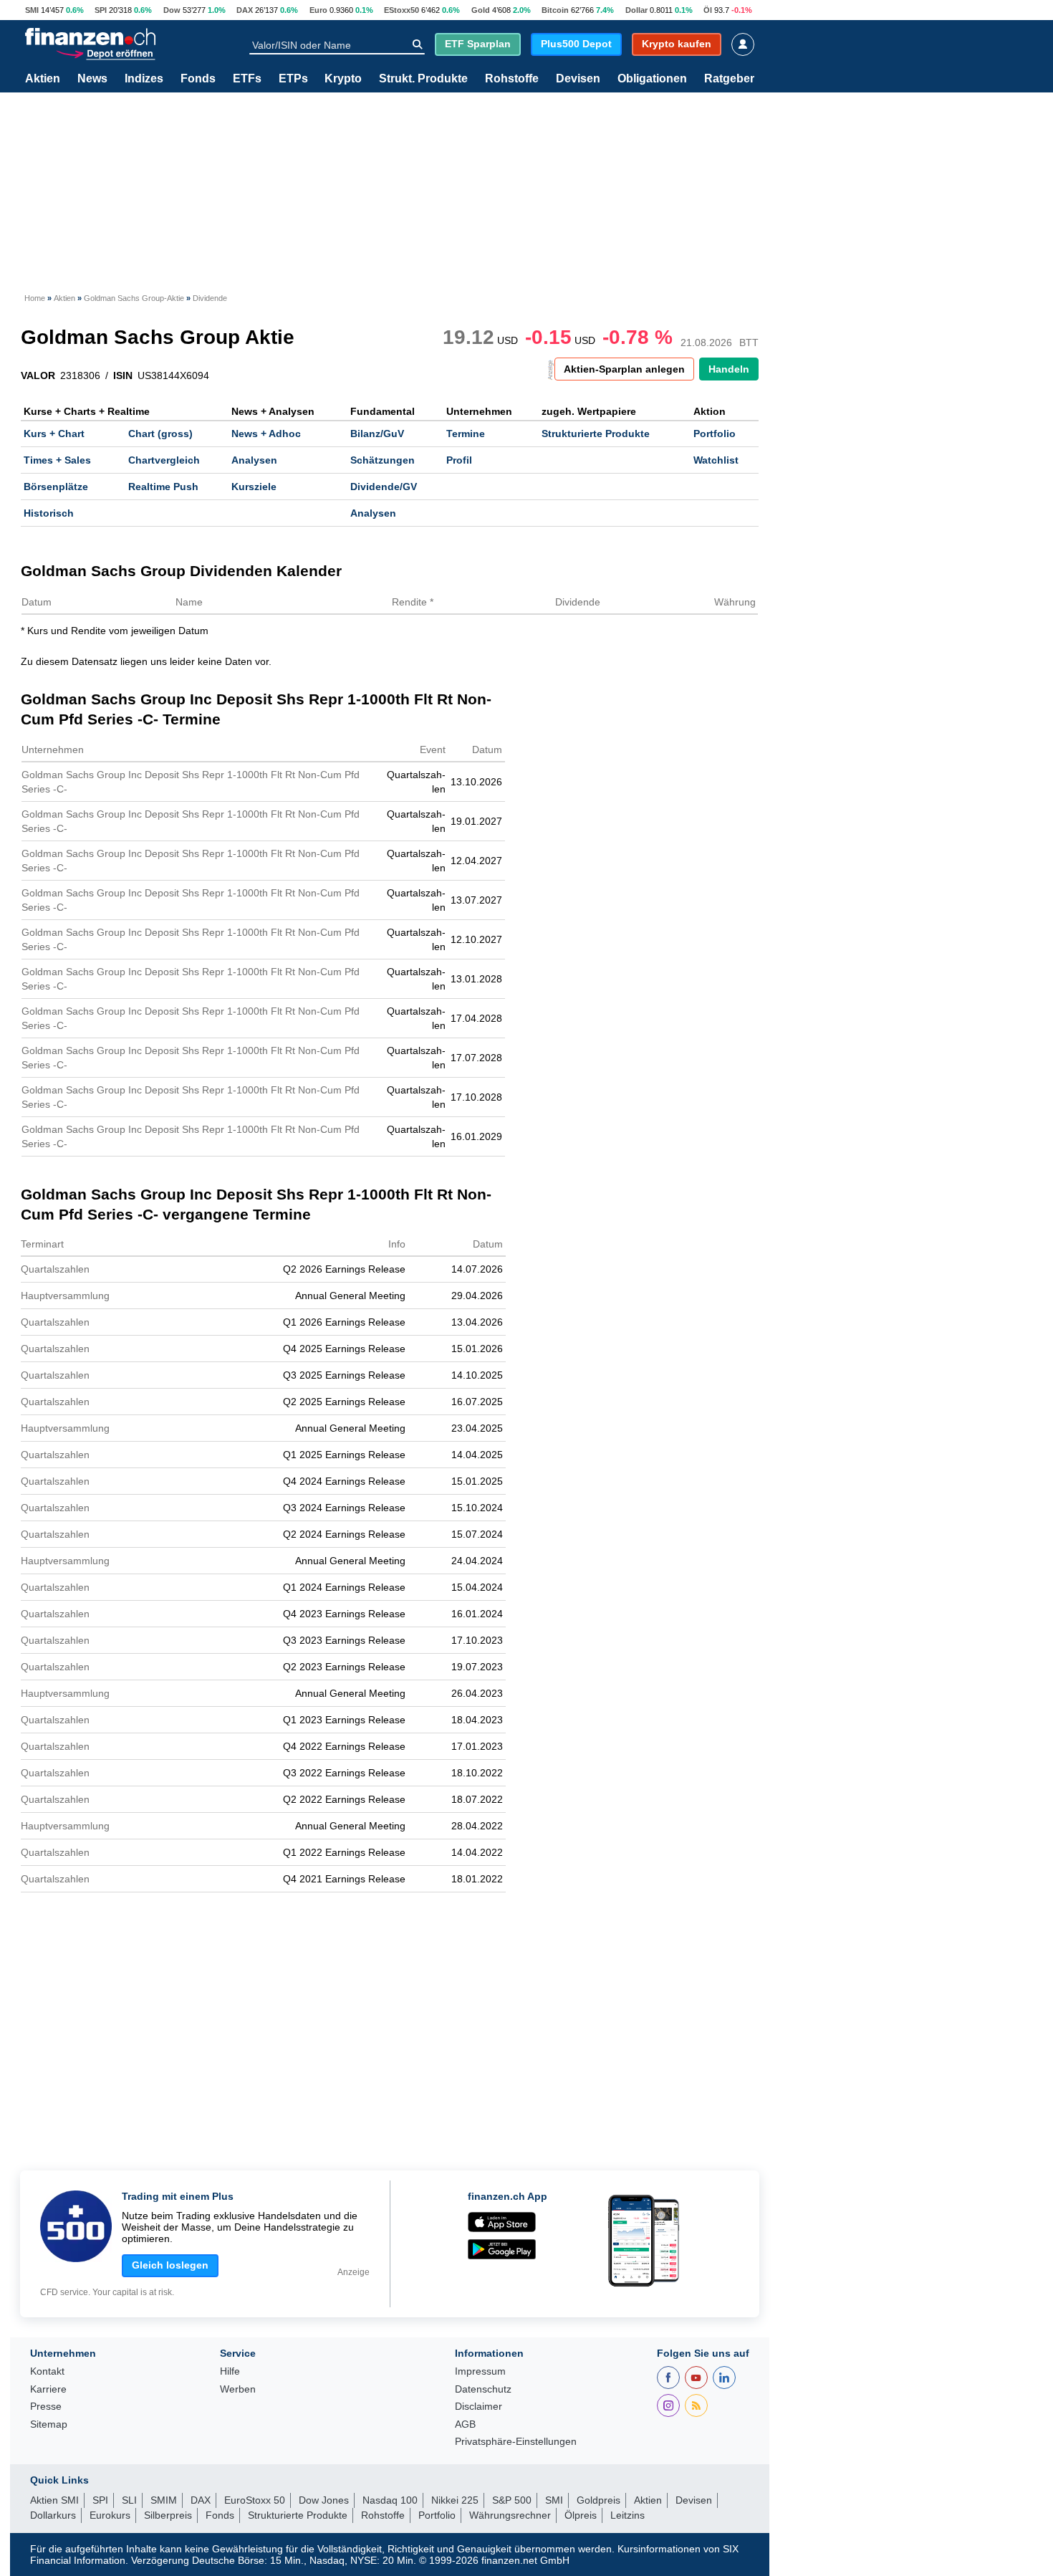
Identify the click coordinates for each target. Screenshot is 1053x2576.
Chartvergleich (164, 460)
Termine (466, 434)
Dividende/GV (384, 487)
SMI (32, 10)
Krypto (343, 79)
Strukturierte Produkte (596, 434)
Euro (318, 10)
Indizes (144, 79)
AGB (465, 2424)
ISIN (123, 375)
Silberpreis (168, 2515)
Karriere (48, 2389)
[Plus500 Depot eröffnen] (105, 53)
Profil (459, 460)
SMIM (164, 2500)
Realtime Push (163, 487)
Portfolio (715, 434)
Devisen (578, 79)
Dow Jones (324, 2500)
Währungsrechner (510, 2515)
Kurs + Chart (54, 434)
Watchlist (716, 460)
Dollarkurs (53, 2515)
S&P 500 (512, 2500)
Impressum (480, 2371)
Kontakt (47, 2371)
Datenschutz (483, 2389)
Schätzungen (383, 460)
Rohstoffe (512, 79)
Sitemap (49, 2424)
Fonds (198, 79)
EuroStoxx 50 (255, 2500)
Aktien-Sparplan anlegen (624, 369)
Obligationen (652, 79)
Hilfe (230, 2371)
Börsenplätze (56, 487)
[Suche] (417, 44)
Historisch (49, 513)
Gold (481, 10)
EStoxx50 (402, 10)
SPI (101, 10)
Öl (708, 10)
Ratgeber (729, 79)
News (92, 79)
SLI (129, 2500)
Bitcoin (555, 10)
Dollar (636, 10)
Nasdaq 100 (390, 2500)
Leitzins (628, 2515)
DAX (245, 10)
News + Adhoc (266, 434)
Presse (46, 2407)
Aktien (43, 79)
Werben (238, 2389)
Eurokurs (110, 2515)
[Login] (743, 44)
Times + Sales (57, 460)
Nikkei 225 (455, 2500)
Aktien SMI (54, 2500)
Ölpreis (581, 2515)
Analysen (254, 460)
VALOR (38, 375)
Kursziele (254, 487)
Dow (172, 10)
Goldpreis (598, 2500)
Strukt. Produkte (423, 79)
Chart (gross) (160, 434)
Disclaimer (479, 2407)
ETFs (247, 79)
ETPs (293, 79)
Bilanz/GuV (377, 434)
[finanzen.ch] (90, 37)
